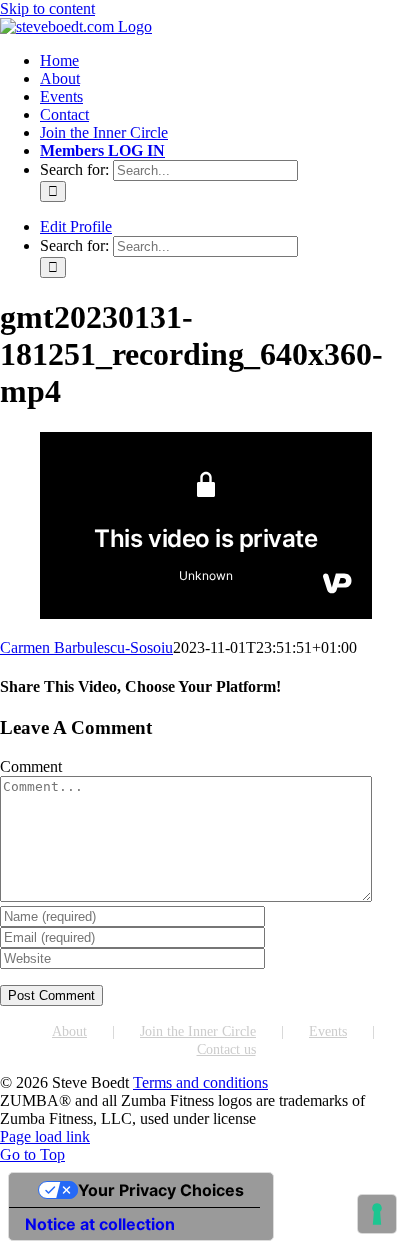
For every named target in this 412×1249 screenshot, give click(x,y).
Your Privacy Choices (161, 1190)
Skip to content (47, 8)
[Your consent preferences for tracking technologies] (377, 1214)
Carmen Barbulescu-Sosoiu (86, 647)
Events (328, 1031)
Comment (31, 766)
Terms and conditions (200, 1082)
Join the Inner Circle (198, 1031)
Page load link (45, 1136)
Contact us (226, 1049)
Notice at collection (100, 1224)
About (69, 1031)
